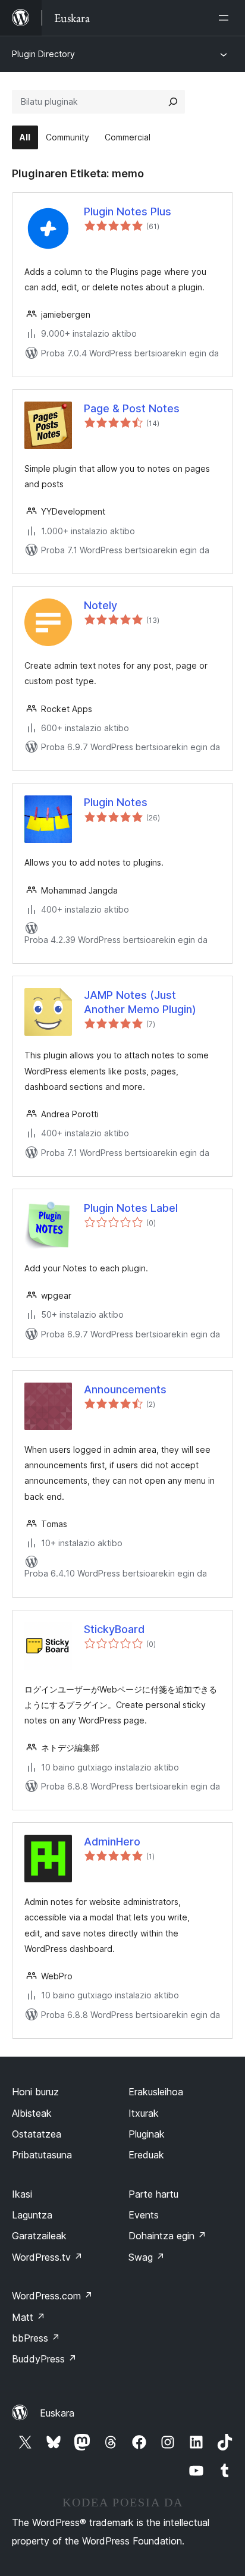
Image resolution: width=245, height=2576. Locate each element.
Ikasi (22, 2194)
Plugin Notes (116, 802)
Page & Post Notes (132, 408)
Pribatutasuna (42, 2155)
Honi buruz (35, 2092)
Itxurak (144, 2113)
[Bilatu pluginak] (173, 102)
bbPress (36, 2338)
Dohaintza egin (167, 2236)
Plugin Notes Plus (128, 211)
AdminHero (112, 1842)
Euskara (57, 2413)
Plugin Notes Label (131, 1208)
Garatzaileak (39, 2236)
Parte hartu (153, 2194)
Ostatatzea (37, 2134)
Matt (29, 2317)
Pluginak (147, 2134)
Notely (100, 605)
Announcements (125, 1389)
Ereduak (146, 2155)
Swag (147, 2257)
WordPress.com (52, 2296)
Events (144, 2215)
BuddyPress (44, 2359)
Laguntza (32, 2215)
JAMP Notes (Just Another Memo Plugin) (140, 1002)
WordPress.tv (47, 2257)
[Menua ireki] (226, 18)
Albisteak (32, 2113)
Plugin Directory (43, 54)
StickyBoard (114, 1629)
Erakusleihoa (156, 2092)
